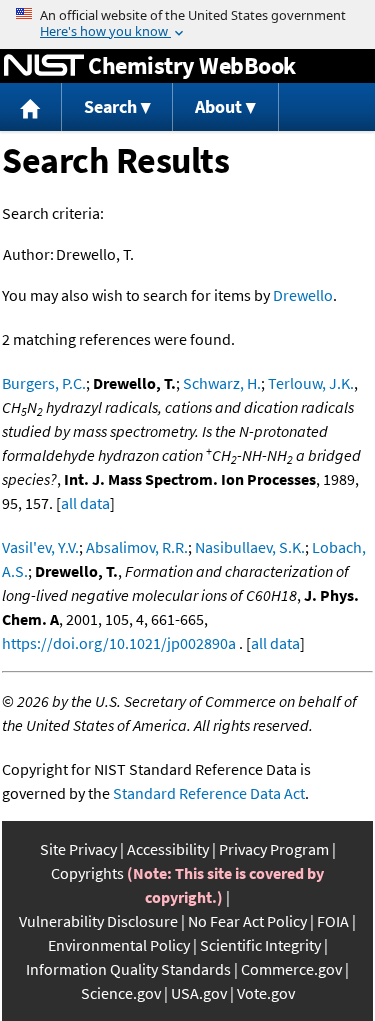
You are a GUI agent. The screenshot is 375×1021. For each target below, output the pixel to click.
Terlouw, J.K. (311, 383)
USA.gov (199, 993)
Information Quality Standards (128, 969)
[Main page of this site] (31, 107)
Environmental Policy (119, 945)
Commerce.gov (291, 969)
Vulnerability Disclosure (98, 921)
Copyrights (87, 873)
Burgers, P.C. (44, 383)
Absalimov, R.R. (137, 547)
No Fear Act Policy (247, 921)
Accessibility (168, 849)
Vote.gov (266, 993)
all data (85, 503)
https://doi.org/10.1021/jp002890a (119, 643)
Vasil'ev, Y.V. (40, 547)
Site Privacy (78, 849)
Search (110, 106)
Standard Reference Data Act (209, 793)
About (218, 106)
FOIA (333, 921)
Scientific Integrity (260, 945)
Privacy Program (274, 849)
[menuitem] (31, 107)
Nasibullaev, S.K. (250, 547)
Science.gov (121, 993)
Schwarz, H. (222, 383)
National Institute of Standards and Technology (44, 66)
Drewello (303, 295)
